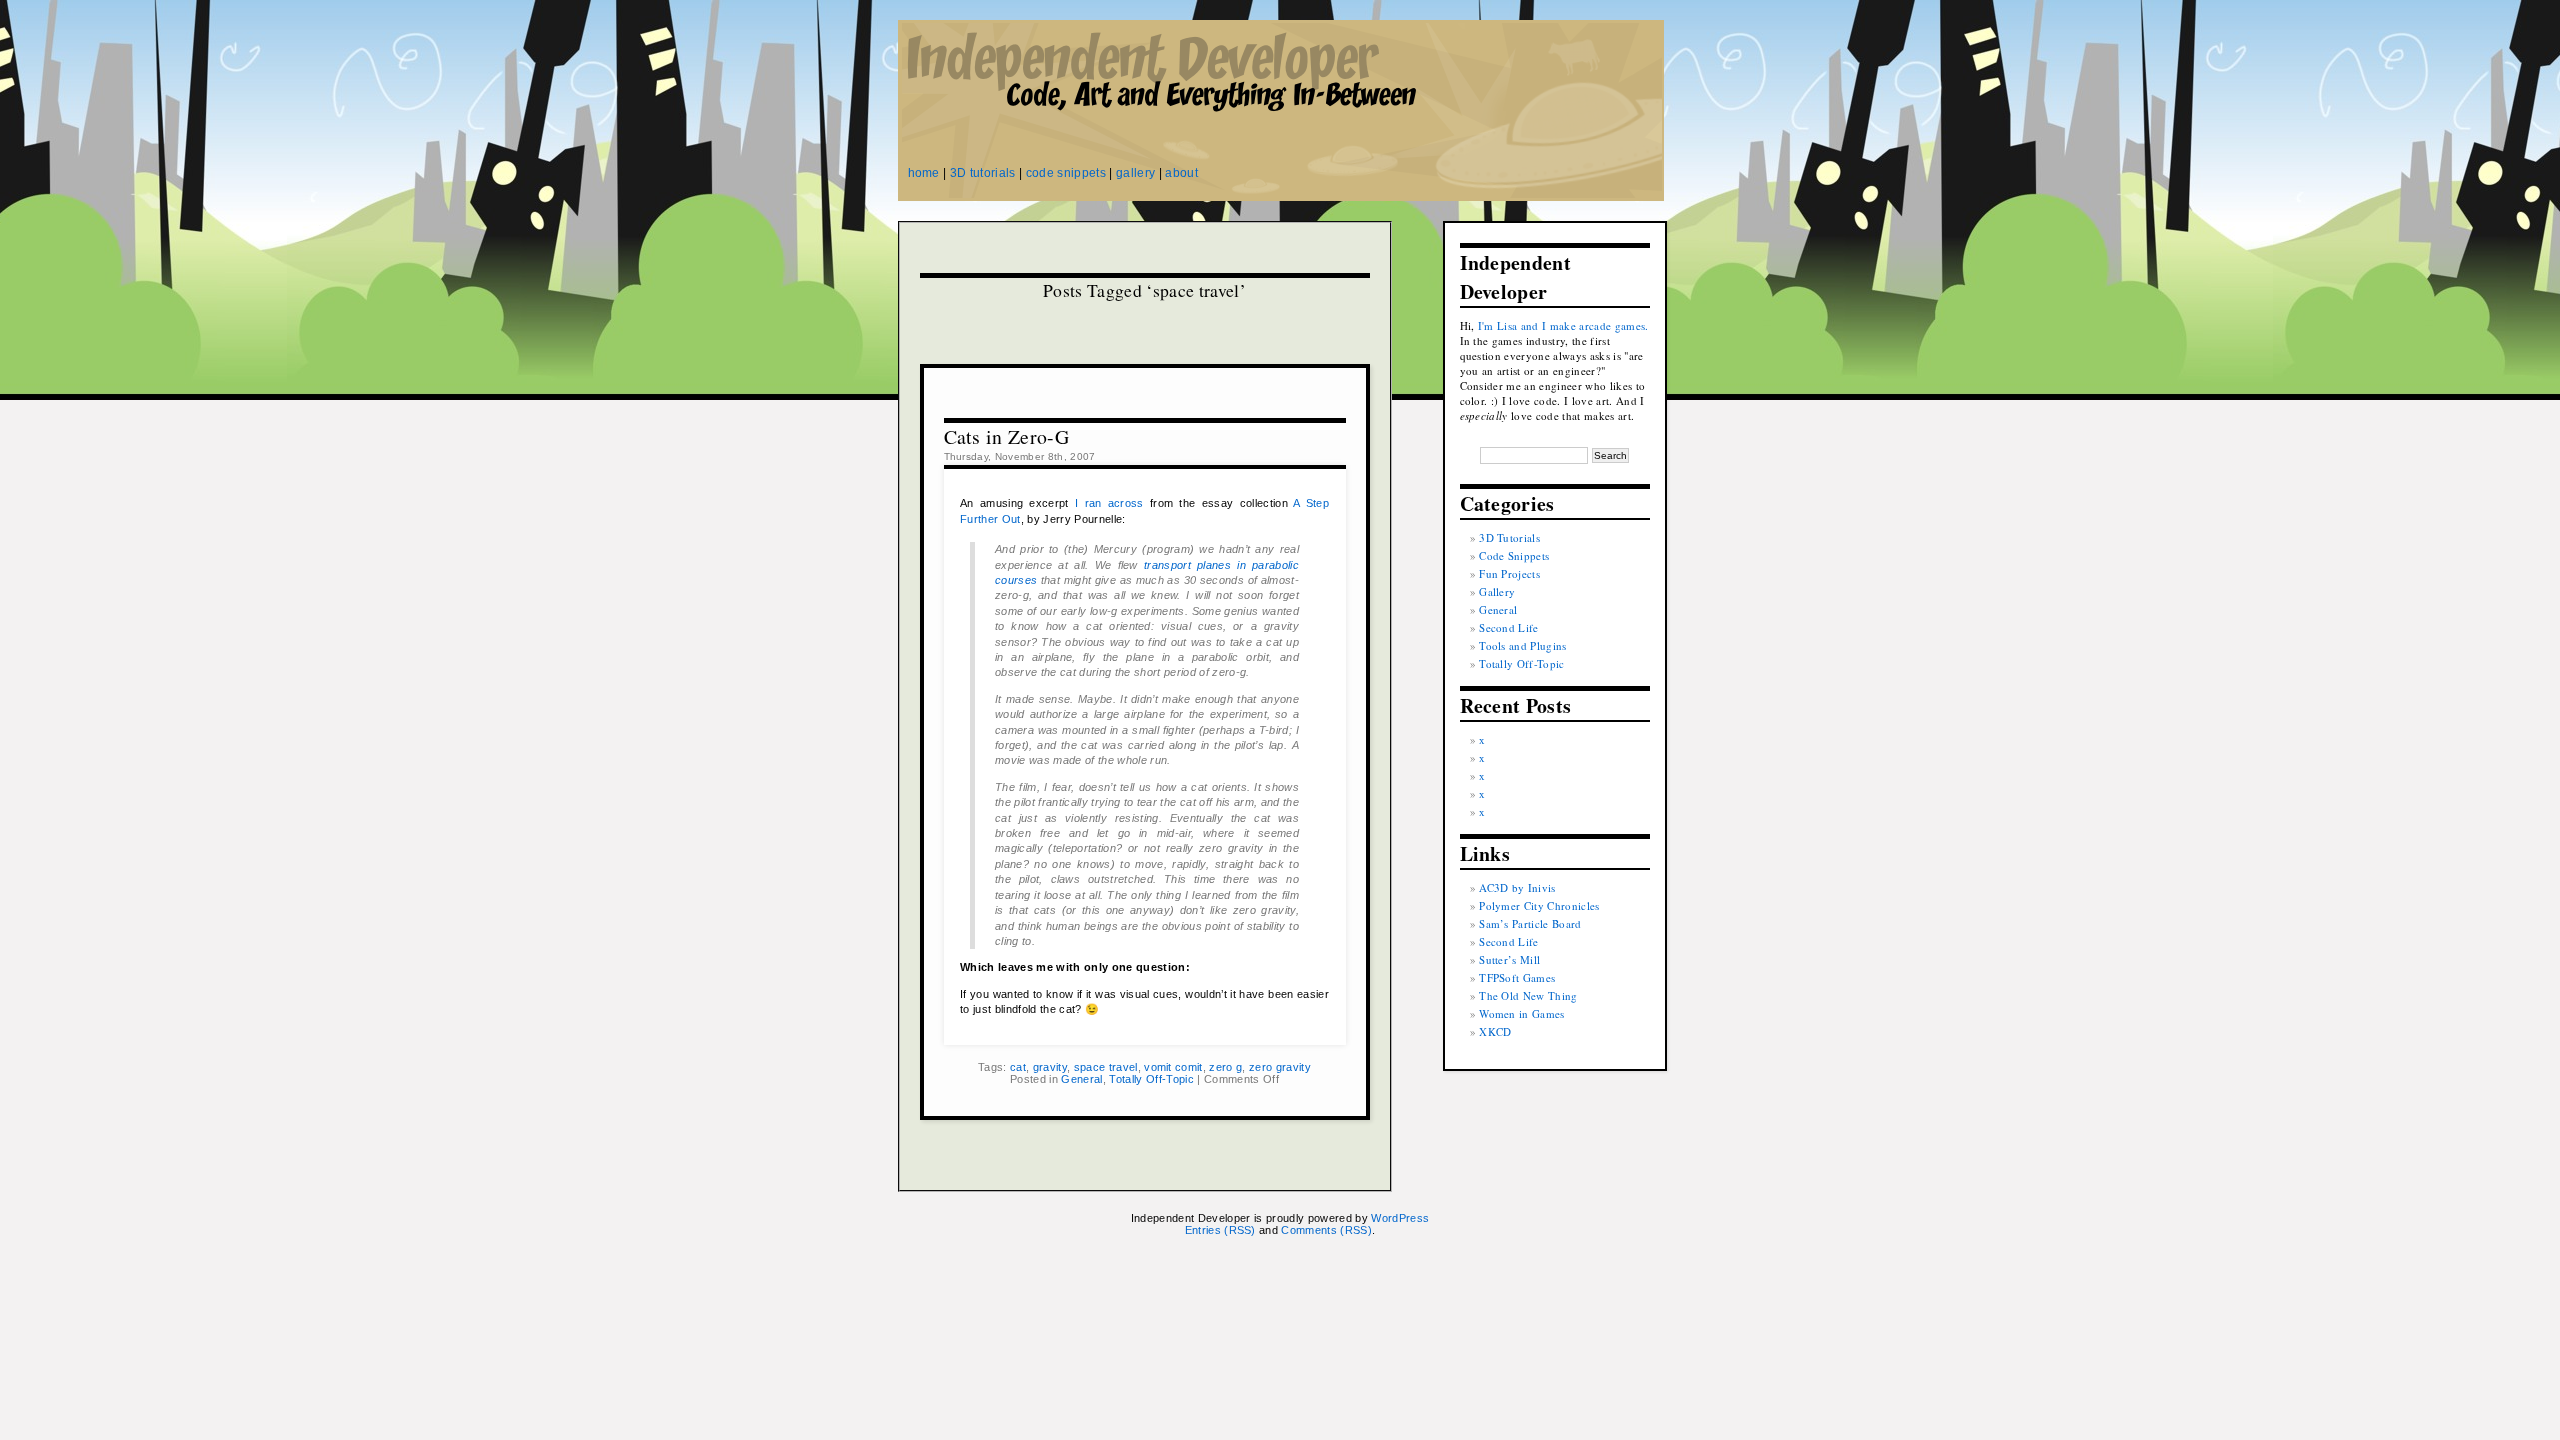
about (1181, 173)
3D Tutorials (1509, 537)
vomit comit (1173, 1067)
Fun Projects (1509, 573)
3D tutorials (983, 173)
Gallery (1497, 591)
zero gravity (1280, 1067)
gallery (1135, 173)
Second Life (1509, 627)
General (1081, 1079)
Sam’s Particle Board (1530, 923)
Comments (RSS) (1326, 1230)
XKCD (1495, 1031)
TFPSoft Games (1517, 977)
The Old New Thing (1528, 995)
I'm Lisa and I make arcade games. (1563, 325)
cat (1018, 1067)
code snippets (1066, 173)
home (924, 173)
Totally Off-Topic (1151, 1079)
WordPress (1400, 1218)
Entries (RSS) (1220, 1230)
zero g (1225, 1067)
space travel (1106, 1067)
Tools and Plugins (1523, 645)
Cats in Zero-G (1007, 436)
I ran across (1109, 503)
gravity (1050, 1067)
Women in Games (1522, 1013)
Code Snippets (1514, 555)
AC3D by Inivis (1517, 887)
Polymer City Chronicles (1539, 905)
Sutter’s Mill (1509, 959)
